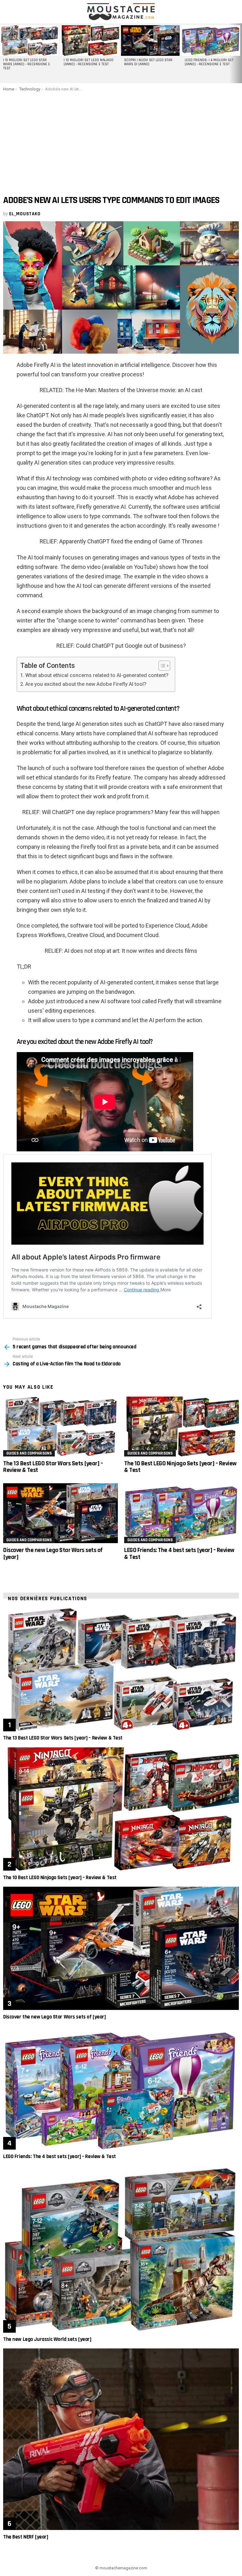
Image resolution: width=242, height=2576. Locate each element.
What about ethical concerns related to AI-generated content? (97, 675)
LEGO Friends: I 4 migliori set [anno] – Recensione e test (209, 62)
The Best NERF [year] (26, 2537)
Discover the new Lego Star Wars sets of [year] (53, 1553)
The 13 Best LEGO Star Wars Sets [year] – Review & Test (53, 1467)
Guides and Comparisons (29, 1453)
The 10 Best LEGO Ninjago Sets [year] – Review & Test (180, 1467)
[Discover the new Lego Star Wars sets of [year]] (60, 1513)
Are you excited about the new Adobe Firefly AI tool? (86, 684)
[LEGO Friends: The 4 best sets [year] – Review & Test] (181, 1513)
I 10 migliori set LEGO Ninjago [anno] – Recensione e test (89, 62)
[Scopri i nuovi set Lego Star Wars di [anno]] (150, 41)
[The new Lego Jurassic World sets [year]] (121, 2249)
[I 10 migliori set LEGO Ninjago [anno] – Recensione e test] (90, 41)
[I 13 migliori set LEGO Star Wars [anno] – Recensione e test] (29, 41)
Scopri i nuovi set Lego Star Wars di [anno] (148, 62)
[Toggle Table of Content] (161, 666)
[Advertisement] (121, 139)
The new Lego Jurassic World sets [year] (47, 2339)
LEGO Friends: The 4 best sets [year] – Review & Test (179, 1553)
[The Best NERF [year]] (121, 2439)
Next (239, 53)
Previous (3, 53)
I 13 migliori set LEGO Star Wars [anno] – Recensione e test (27, 64)
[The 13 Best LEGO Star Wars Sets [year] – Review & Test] (60, 1427)
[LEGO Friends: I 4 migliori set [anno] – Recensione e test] (211, 41)
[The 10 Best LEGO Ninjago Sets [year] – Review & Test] (181, 1427)
